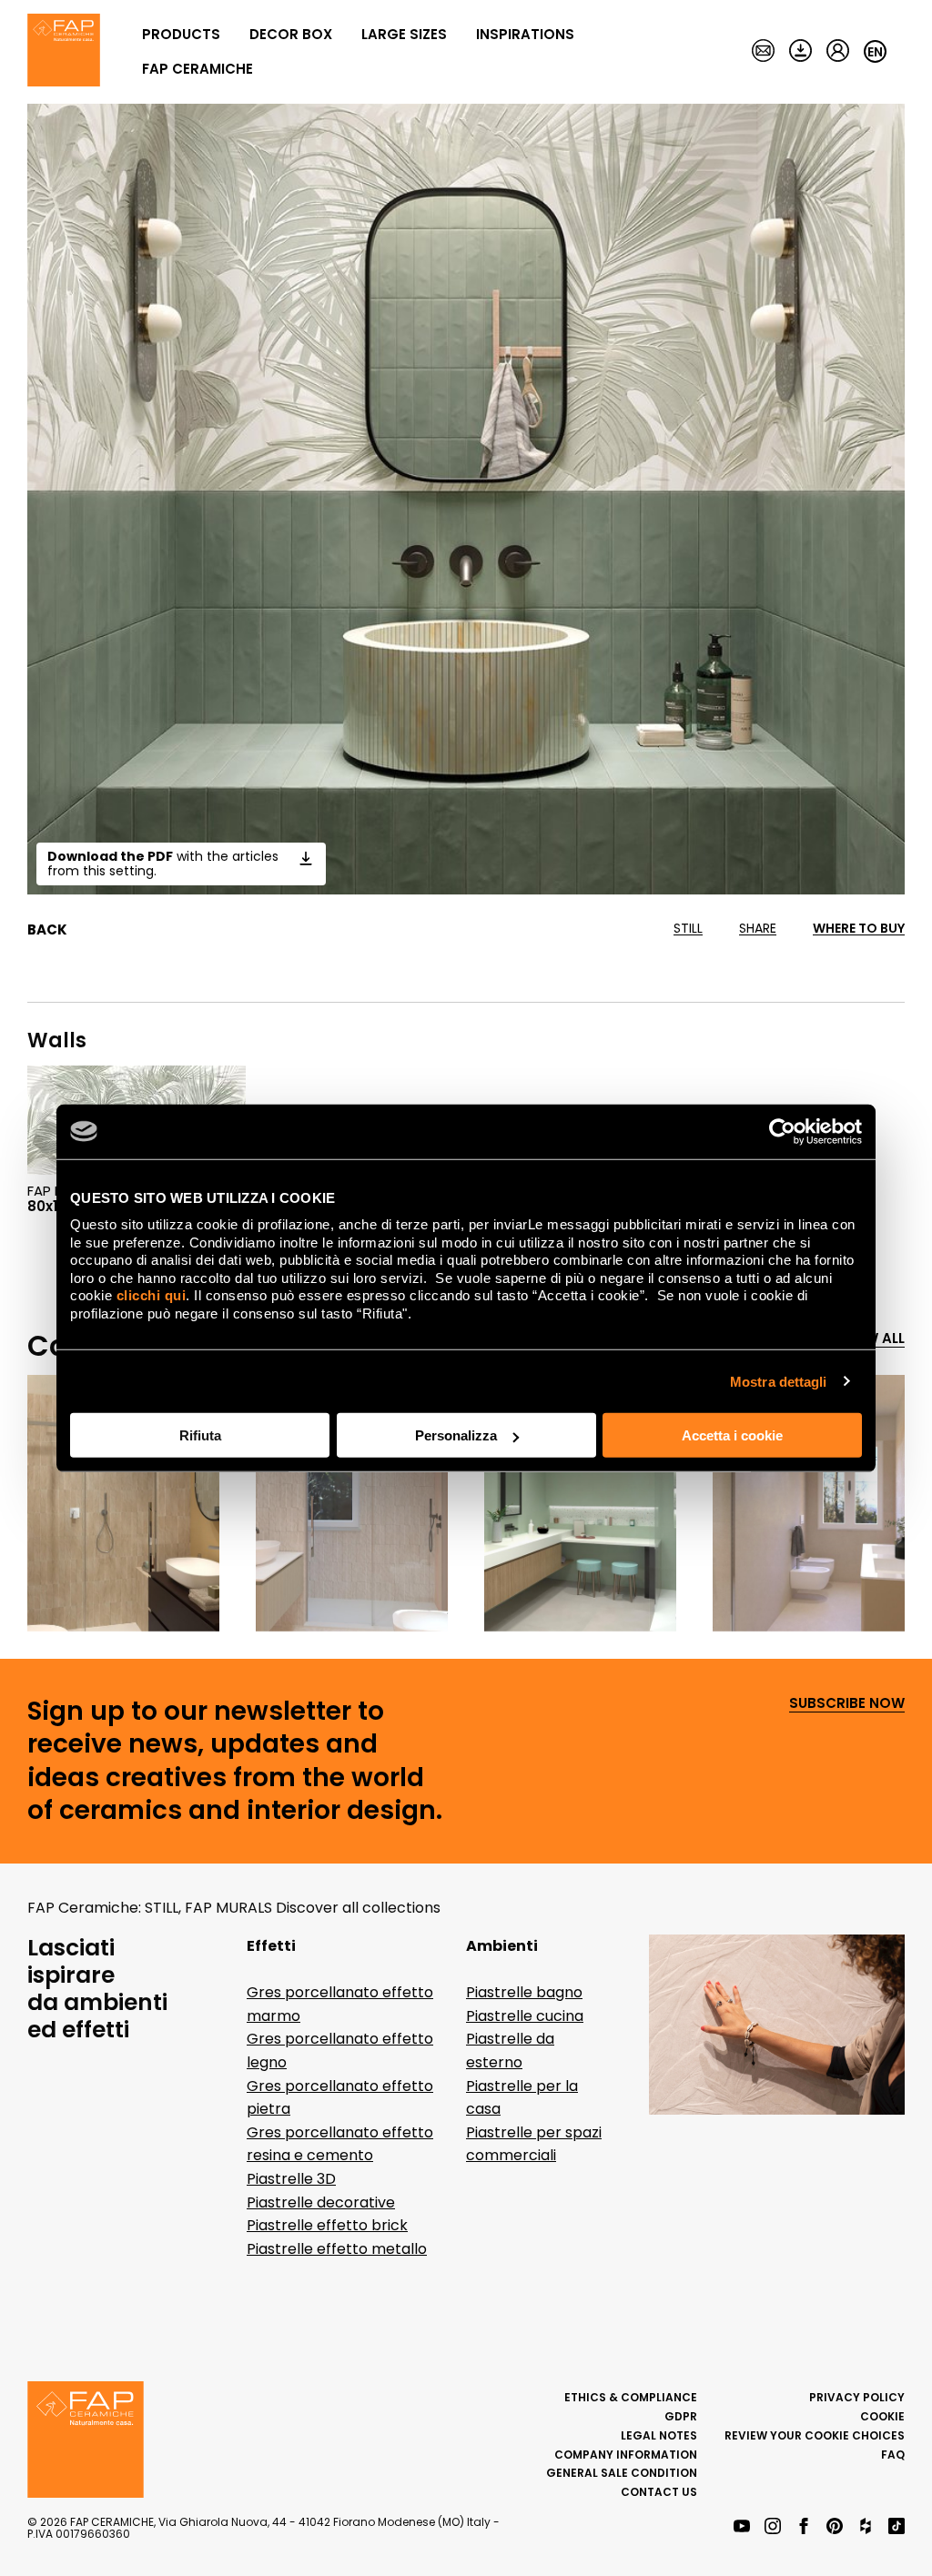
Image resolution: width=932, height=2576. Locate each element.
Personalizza (456, 1435)
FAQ (893, 2455)
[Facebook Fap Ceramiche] (804, 2527)
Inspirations (525, 34)
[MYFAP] (838, 52)
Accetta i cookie (732, 1435)
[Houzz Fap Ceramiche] (866, 2527)
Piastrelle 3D (291, 2179)
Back (47, 930)
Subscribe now (847, 1704)
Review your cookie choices (815, 2435)
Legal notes (659, 2435)
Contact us (659, 2492)
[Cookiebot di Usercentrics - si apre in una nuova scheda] (782, 1131)
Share (758, 929)
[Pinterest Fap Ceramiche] (835, 2527)
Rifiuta (200, 1435)
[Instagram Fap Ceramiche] (773, 2527)
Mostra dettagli (779, 1381)
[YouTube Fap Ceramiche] (742, 2527)
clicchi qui (152, 1295)
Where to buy (859, 929)
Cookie (882, 2416)
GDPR (681, 2416)
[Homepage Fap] (64, 52)
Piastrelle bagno (524, 1992)
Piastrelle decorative (321, 2202)
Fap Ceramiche (198, 69)
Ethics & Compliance (631, 2397)
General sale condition (622, 2473)
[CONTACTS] (763, 52)
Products (181, 34)
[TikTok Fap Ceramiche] (897, 2527)
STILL (688, 929)
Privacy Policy (857, 2397)
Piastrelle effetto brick (327, 2225)
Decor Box (291, 34)
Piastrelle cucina (525, 2016)
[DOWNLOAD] (800, 52)
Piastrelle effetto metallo (337, 2249)
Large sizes (404, 34)
